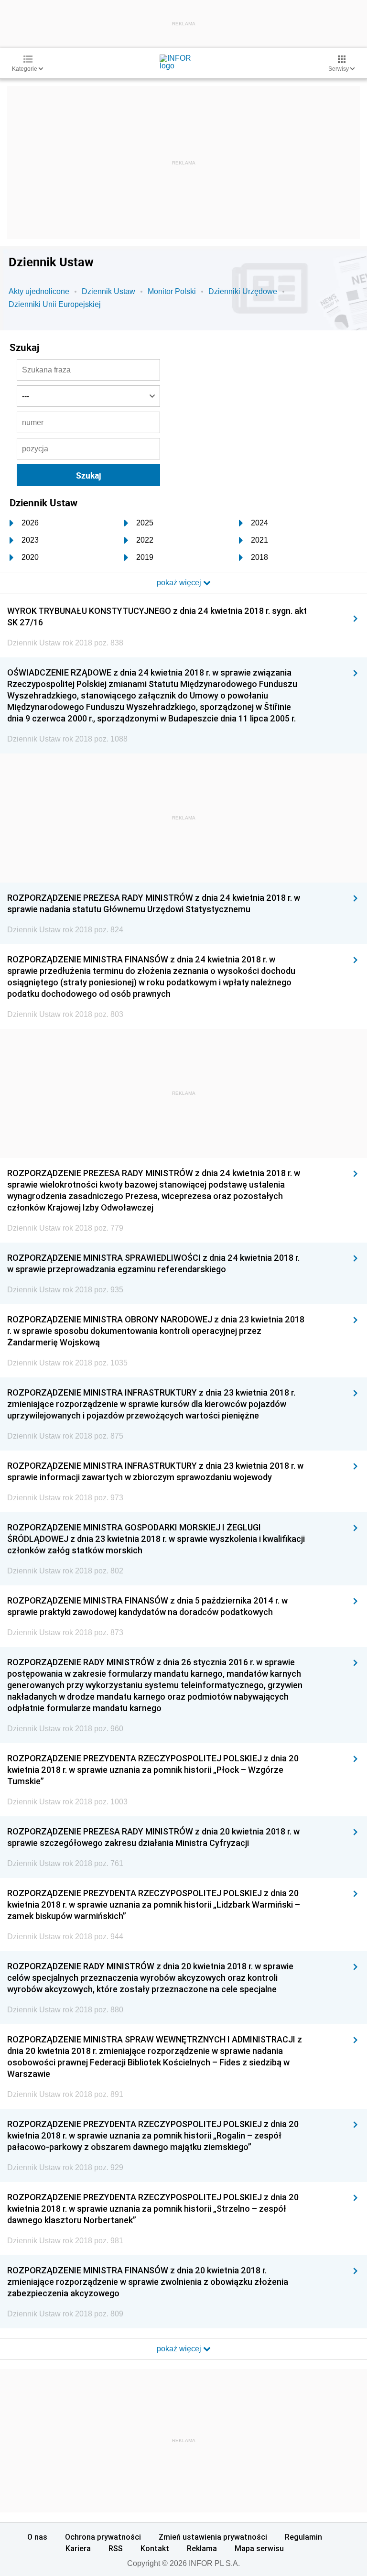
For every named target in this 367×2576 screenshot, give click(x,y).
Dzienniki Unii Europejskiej (55, 304)
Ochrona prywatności (103, 2537)
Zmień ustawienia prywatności (213, 2537)
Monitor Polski (172, 291)
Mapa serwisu (259, 2548)
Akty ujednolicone (39, 291)
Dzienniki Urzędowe (243, 291)
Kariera (78, 2548)
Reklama (202, 2548)
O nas (37, 2537)
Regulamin (303, 2537)
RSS (116, 2548)
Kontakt (155, 2548)
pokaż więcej (180, 2349)
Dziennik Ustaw (108, 291)
